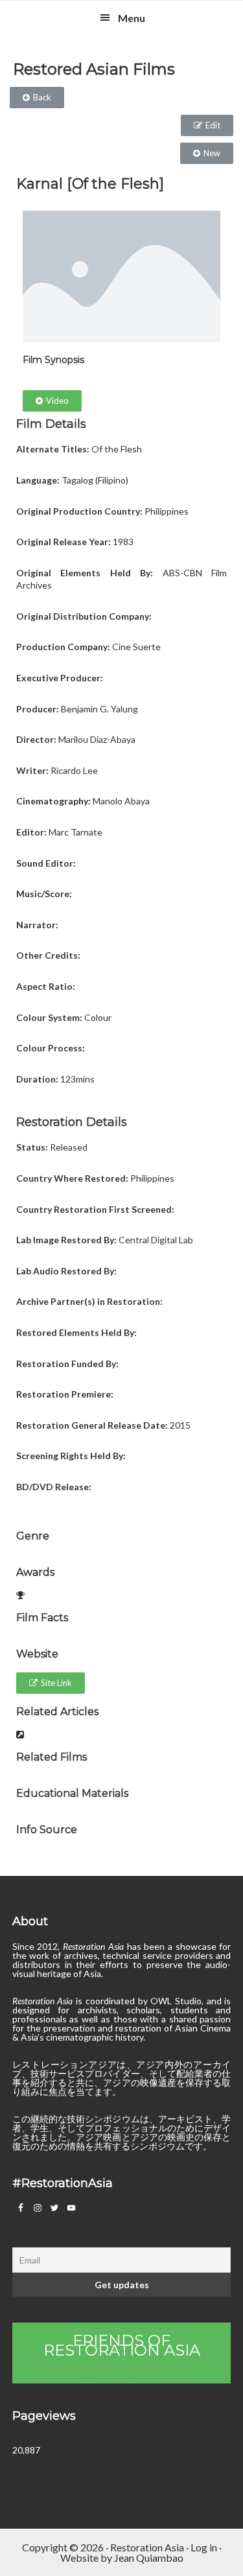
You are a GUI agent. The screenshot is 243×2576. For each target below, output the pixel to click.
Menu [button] (132, 18)
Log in (204, 2547)
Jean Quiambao (149, 2558)
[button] (37, 98)
